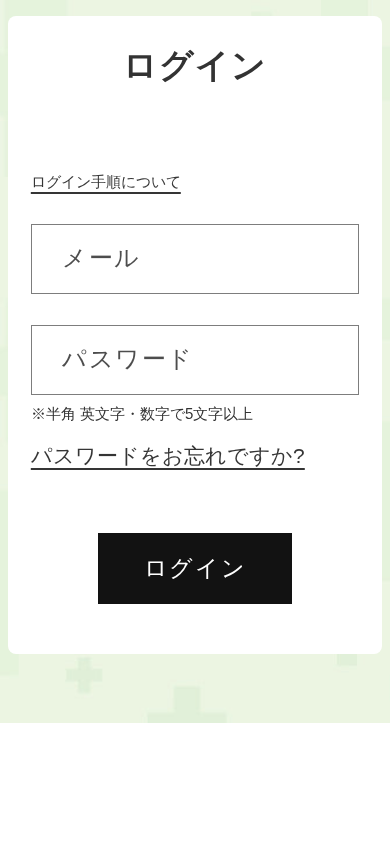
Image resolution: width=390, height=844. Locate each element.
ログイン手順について (106, 181)
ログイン (195, 568)
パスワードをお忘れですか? (168, 456)
